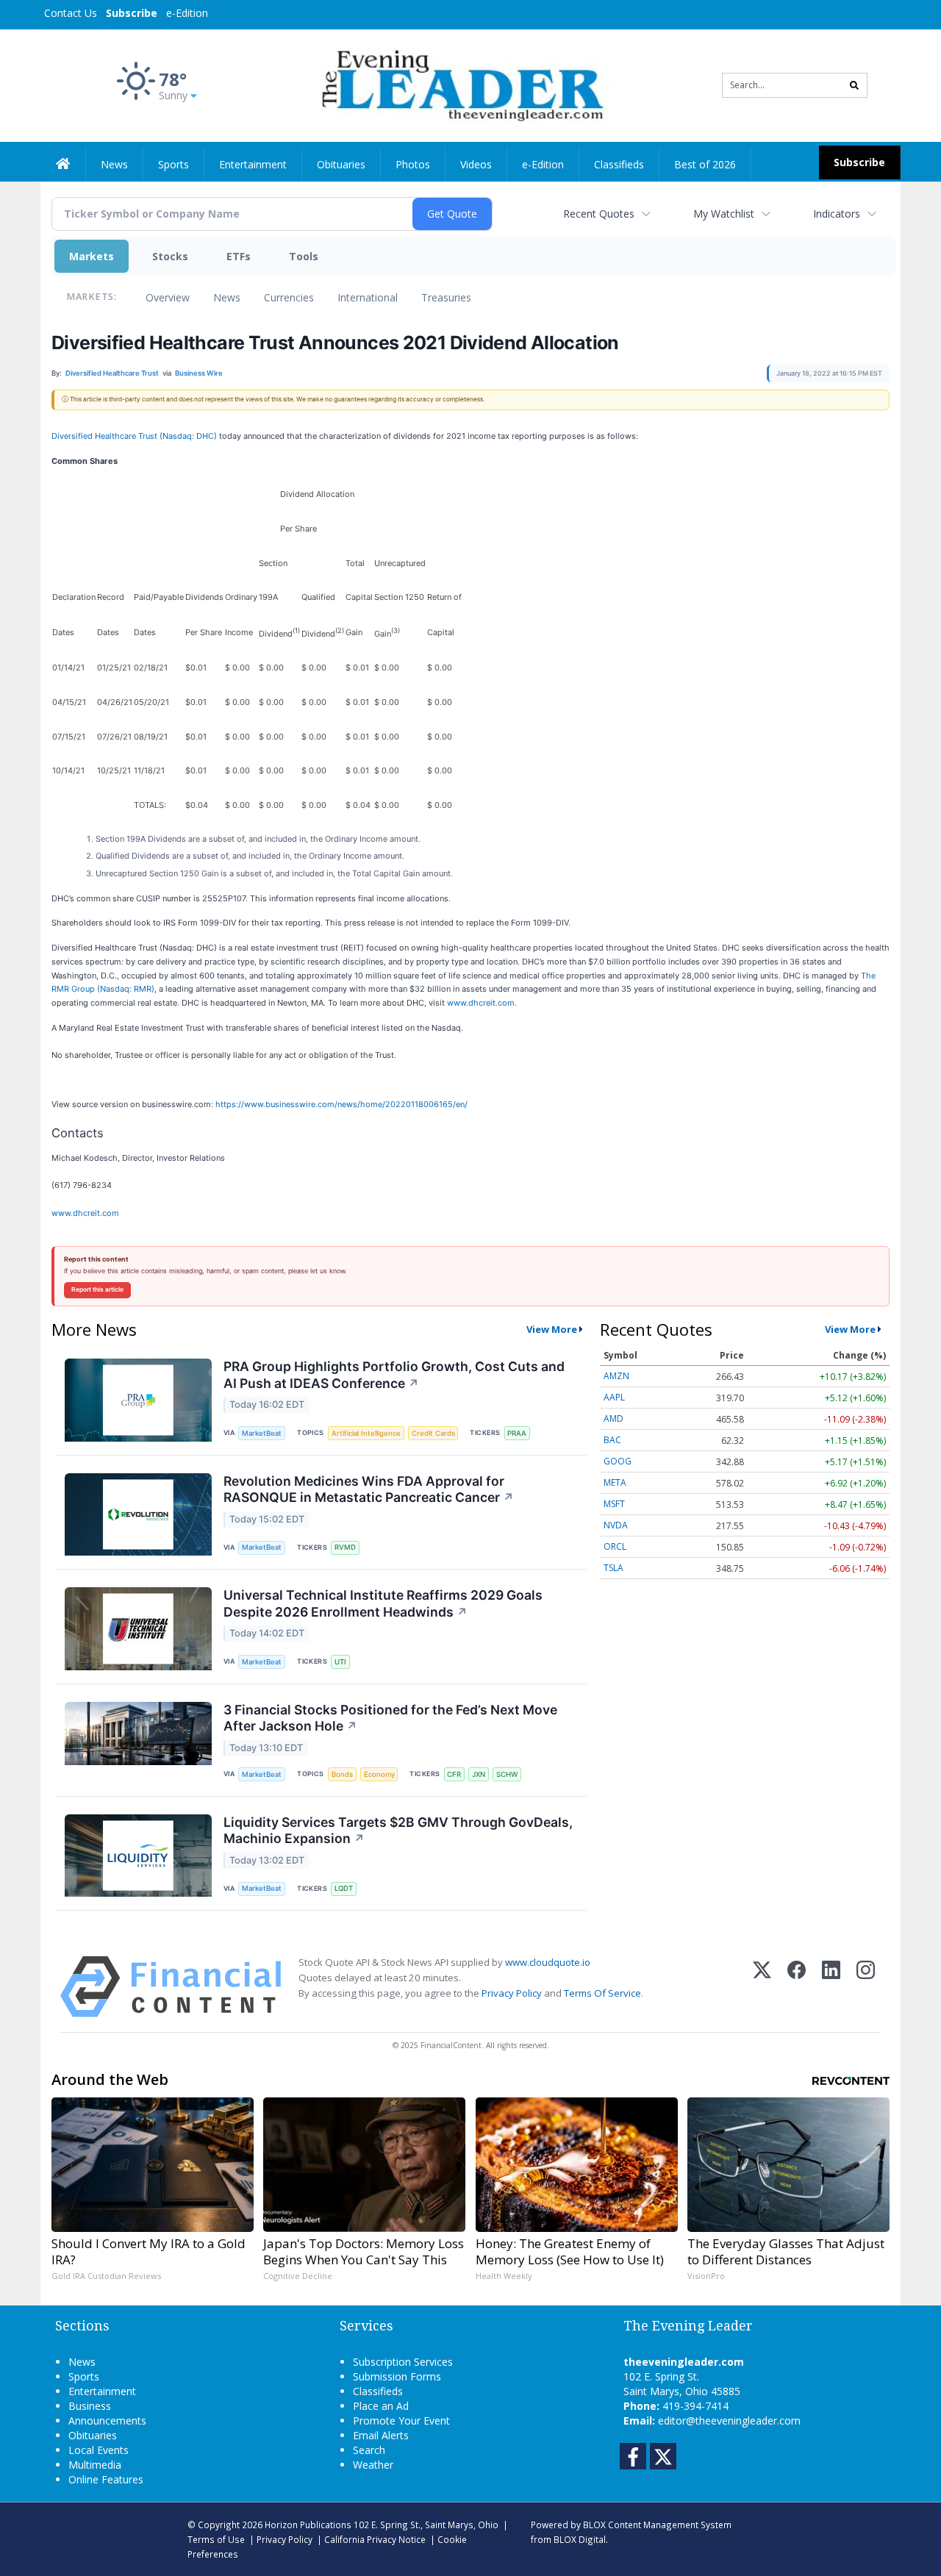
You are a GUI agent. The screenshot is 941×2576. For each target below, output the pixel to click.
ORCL (615, 1546)
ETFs (239, 256)
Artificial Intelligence (366, 1433)
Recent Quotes (599, 214)
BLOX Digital (580, 2539)
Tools (304, 256)
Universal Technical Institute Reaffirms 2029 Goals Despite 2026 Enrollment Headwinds (383, 1603)
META (615, 1482)
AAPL (614, 1397)
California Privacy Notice (375, 2539)
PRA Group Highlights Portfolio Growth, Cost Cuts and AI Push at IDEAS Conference (394, 1375)
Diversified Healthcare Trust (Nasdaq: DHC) (134, 436)
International (368, 297)
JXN (479, 1774)
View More (552, 1329)
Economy (379, 1774)
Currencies (289, 297)
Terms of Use (216, 2539)
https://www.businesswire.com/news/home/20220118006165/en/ (341, 1104)
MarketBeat (262, 1433)
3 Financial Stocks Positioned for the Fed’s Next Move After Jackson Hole (390, 1718)
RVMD (345, 1547)
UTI (340, 1662)
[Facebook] (797, 1987)
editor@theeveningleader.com (729, 2421)
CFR (454, 1774)
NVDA (616, 1525)
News (227, 297)
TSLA (613, 1568)
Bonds (342, 1774)
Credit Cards (433, 1433)
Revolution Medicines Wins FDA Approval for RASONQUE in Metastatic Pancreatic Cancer (369, 1489)
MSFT (614, 1504)
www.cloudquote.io (548, 1962)
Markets (92, 256)
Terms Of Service (602, 1993)
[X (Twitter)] (762, 1987)
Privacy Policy (512, 1993)
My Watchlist (724, 214)
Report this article (97, 1289)
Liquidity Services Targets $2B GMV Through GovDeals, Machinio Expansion (398, 1831)
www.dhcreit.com (481, 1003)
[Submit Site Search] (854, 85)
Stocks (170, 256)
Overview (168, 297)
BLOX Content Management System (657, 2525)
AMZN (616, 1376)
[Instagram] (866, 1987)
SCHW (507, 1774)
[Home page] (460, 84)
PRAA (517, 1433)
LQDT (344, 1888)
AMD (613, 1418)
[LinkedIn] (831, 1987)
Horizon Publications (308, 2525)
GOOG (618, 1461)
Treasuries (446, 297)
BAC (612, 1440)
